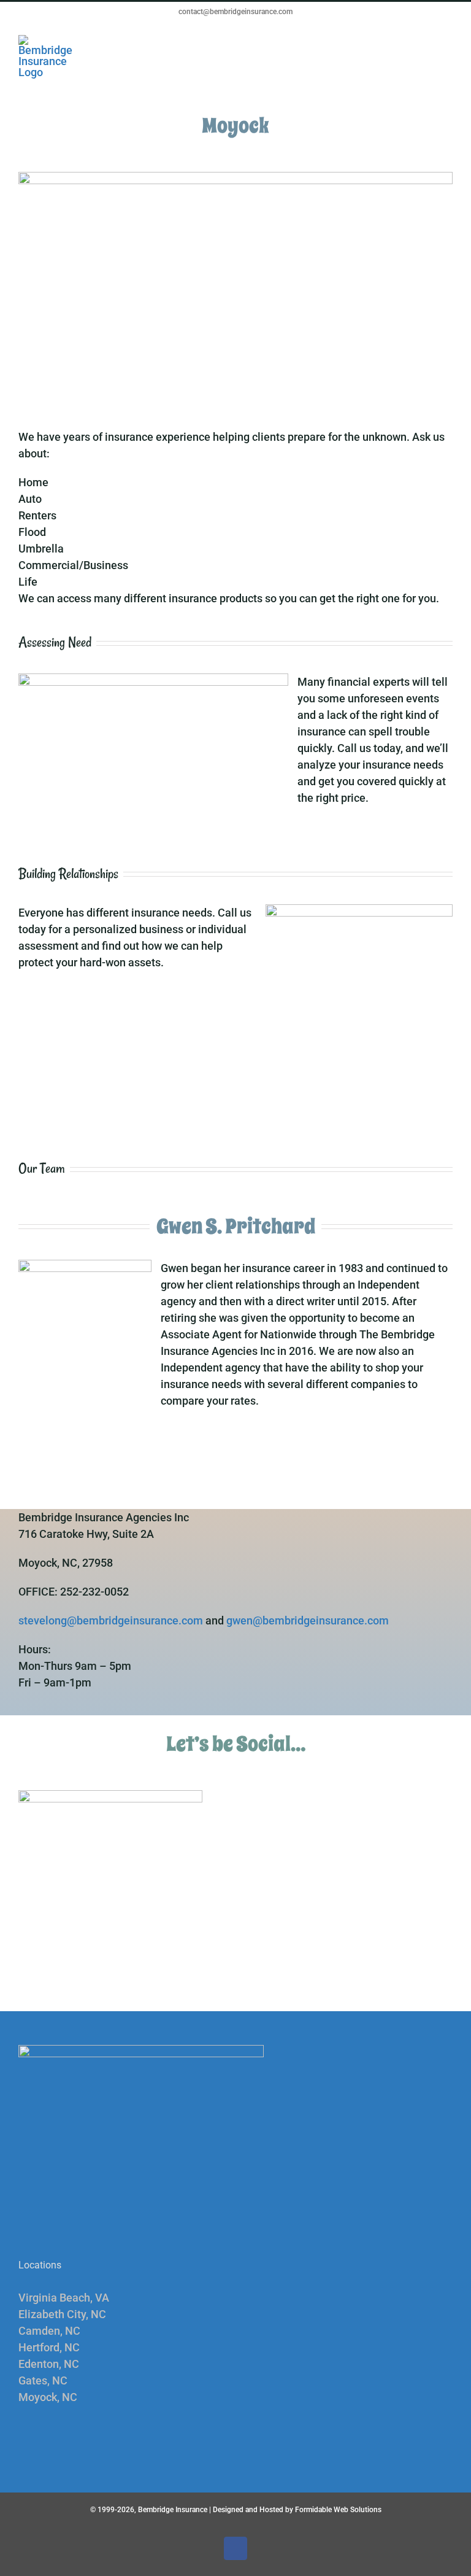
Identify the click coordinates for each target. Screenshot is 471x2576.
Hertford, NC (49, 2347)
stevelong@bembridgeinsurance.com (111, 1620)
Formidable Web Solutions (338, 2510)
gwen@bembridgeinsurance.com (308, 1620)
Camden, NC (49, 2331)
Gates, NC (43, 2380)
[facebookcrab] (110, 1795)
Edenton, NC (49, 2364)
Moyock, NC (48, 2397)
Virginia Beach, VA (64, 2298)
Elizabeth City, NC (62, 2314)
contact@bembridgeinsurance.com (235, 12)
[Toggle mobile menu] (448, 41)
